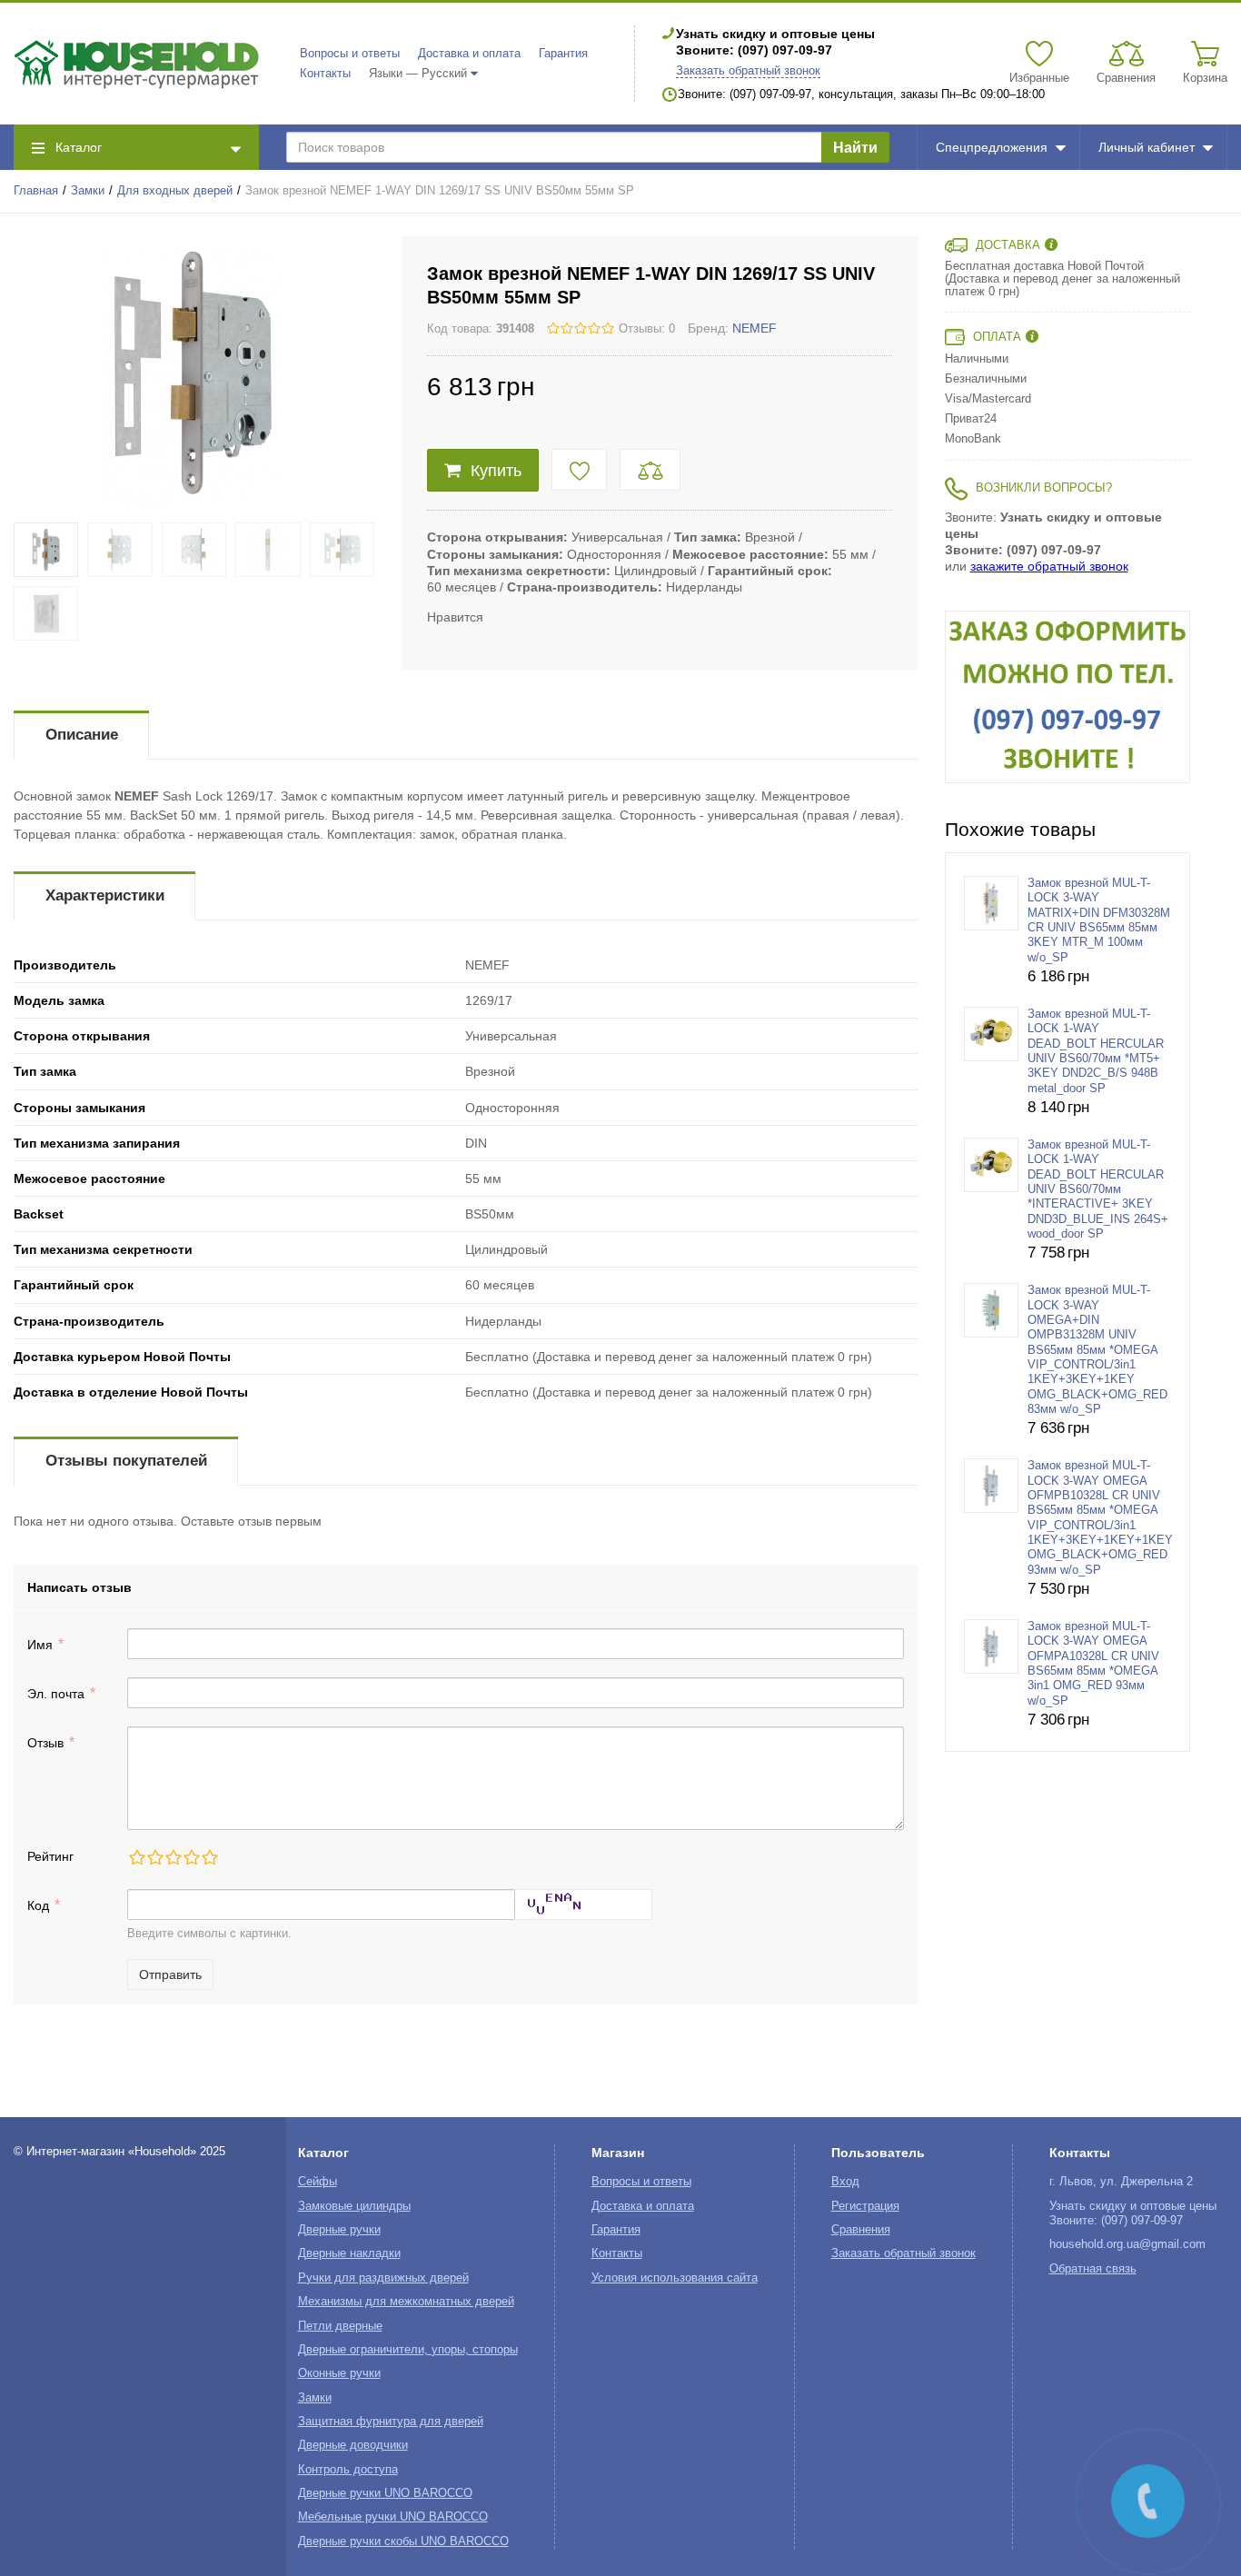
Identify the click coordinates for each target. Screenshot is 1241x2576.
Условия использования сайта (675, 2278)
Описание (82, 735)
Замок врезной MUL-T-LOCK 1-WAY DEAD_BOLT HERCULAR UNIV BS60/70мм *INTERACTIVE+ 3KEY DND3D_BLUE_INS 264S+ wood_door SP (1098, 1189)
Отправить (170, 1974)
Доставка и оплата (469, 54)
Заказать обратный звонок (748, 71)
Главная (36, 191)
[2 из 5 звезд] (154, 1857)
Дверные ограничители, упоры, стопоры (408, 2350)
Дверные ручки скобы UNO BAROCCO (403, 2541)
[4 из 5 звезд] (191, 1857)
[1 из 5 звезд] (136, 1857)
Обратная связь (1093, 2269)
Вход (845, 2182)
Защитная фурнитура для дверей (391, 2422)
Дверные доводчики (353, 2445)
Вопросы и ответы (350, 54)
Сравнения (861, 2230)
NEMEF (755, 328)
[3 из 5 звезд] (173, 1857)
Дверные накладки (349, 2253)
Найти (855, 148)
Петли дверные (340, 2326)
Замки (88, 191)
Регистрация (865, 2206)
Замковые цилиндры (354, 2206)
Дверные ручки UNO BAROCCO (385, 2493)
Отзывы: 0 (647, 329)
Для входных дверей (175, 191)
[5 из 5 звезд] (209, 1857)
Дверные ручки (339, 2230)
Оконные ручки (339, 2373)
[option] (1067, 697)
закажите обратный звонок (1049, 566)
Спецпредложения (992, 147)
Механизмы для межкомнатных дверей (406, 2302)
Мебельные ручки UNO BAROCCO (393, 2517)
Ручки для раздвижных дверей (383, 2278)
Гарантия (563, 54)
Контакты (325, 74)
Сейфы (318, 2182)
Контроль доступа (348, 2470)
